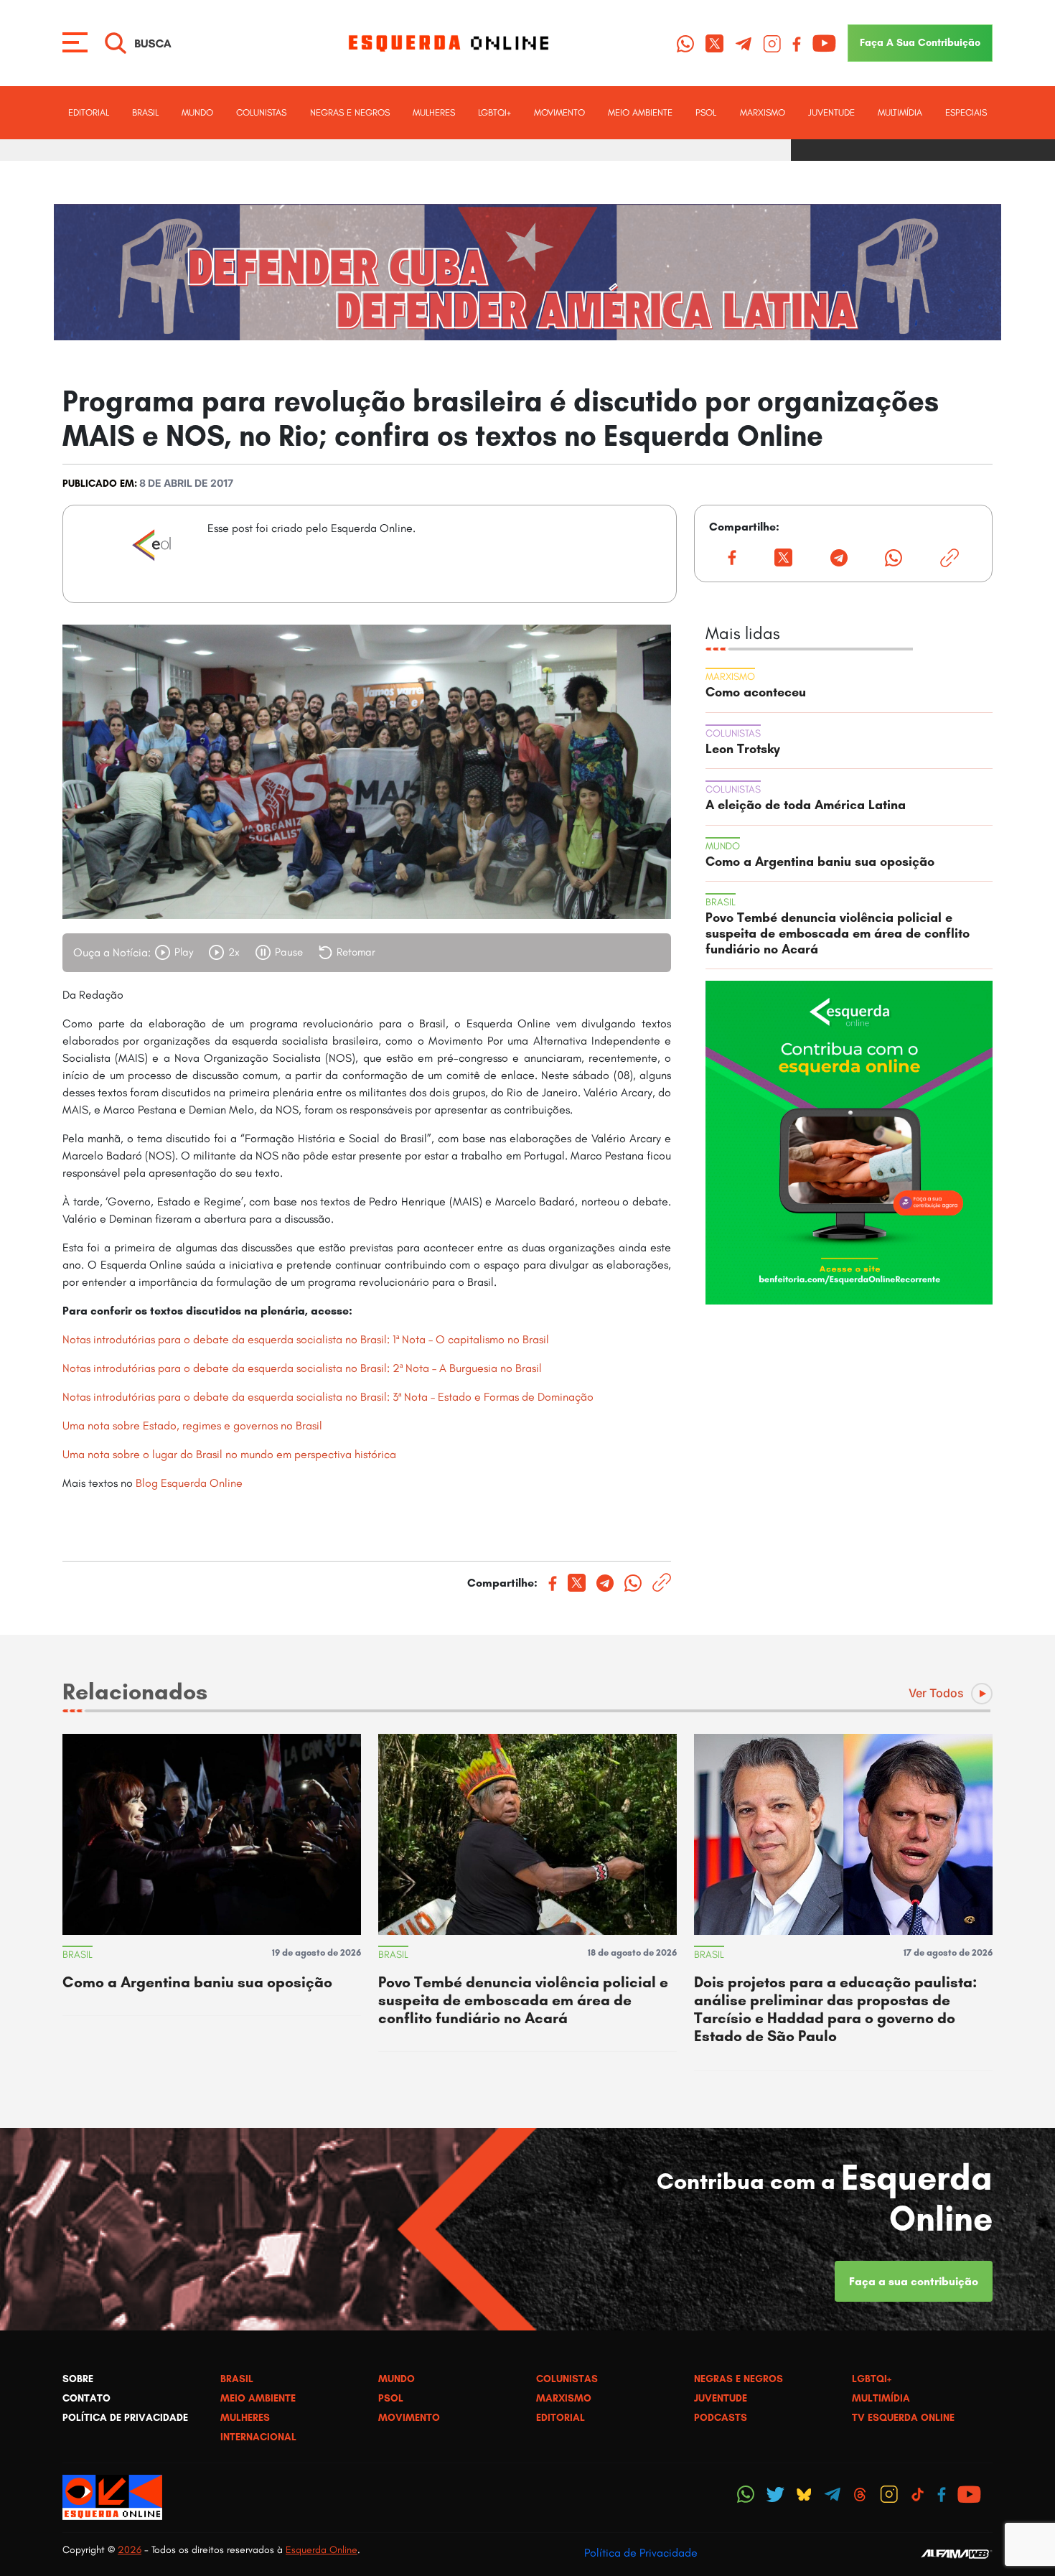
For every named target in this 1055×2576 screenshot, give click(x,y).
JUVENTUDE (831, 112)
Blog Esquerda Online (189, 1483)
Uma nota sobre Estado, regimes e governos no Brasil (192, 1425)
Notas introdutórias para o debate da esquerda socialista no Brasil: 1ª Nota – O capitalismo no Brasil (306, 1339)
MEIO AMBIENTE (640, 112)
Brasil (145, 112)
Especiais (966, 112)
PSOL (706, 112)
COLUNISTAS (261, 112)
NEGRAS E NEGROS (350, 112)
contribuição (920, 42)
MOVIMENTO (559, 112)
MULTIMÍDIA (900, 112)
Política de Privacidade (641, 2553)
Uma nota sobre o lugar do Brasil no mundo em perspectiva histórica (229, 1454)
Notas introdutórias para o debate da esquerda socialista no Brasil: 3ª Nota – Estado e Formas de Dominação (328, 1397)
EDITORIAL (89, 112)
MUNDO (197, 112)
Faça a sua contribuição (914, 2281)
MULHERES (434, 112)
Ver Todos (936, 1693)
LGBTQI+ (494, 112)
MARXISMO (763, 112)
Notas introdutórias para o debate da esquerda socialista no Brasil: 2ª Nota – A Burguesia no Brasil (302, 1368)
